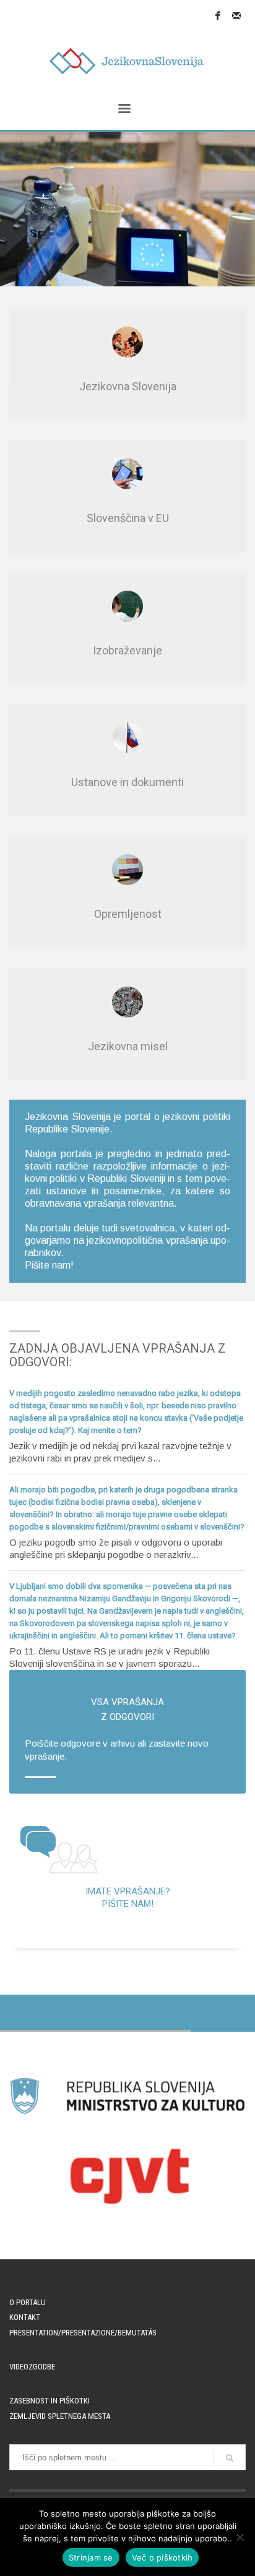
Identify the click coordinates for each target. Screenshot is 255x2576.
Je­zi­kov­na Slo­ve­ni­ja (128, 386)
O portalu (28, 2302)
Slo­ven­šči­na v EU (128, 518)
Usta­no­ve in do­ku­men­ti (127, 782)
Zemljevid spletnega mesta (60, 2416)
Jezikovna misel (128, 1046)
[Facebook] (218, 15)
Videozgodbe (32, 2367)
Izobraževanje (127, 650)
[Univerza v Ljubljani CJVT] (127, 2176)
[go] (230, 2458)
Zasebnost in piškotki (50, 2401)
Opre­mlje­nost (128, 914)
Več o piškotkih (162, 2557)
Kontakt (25, 2317)
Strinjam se (91, 2557)
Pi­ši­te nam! (49, 1265)
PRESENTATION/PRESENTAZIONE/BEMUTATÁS (83, 2333)
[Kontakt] (236, 15)
